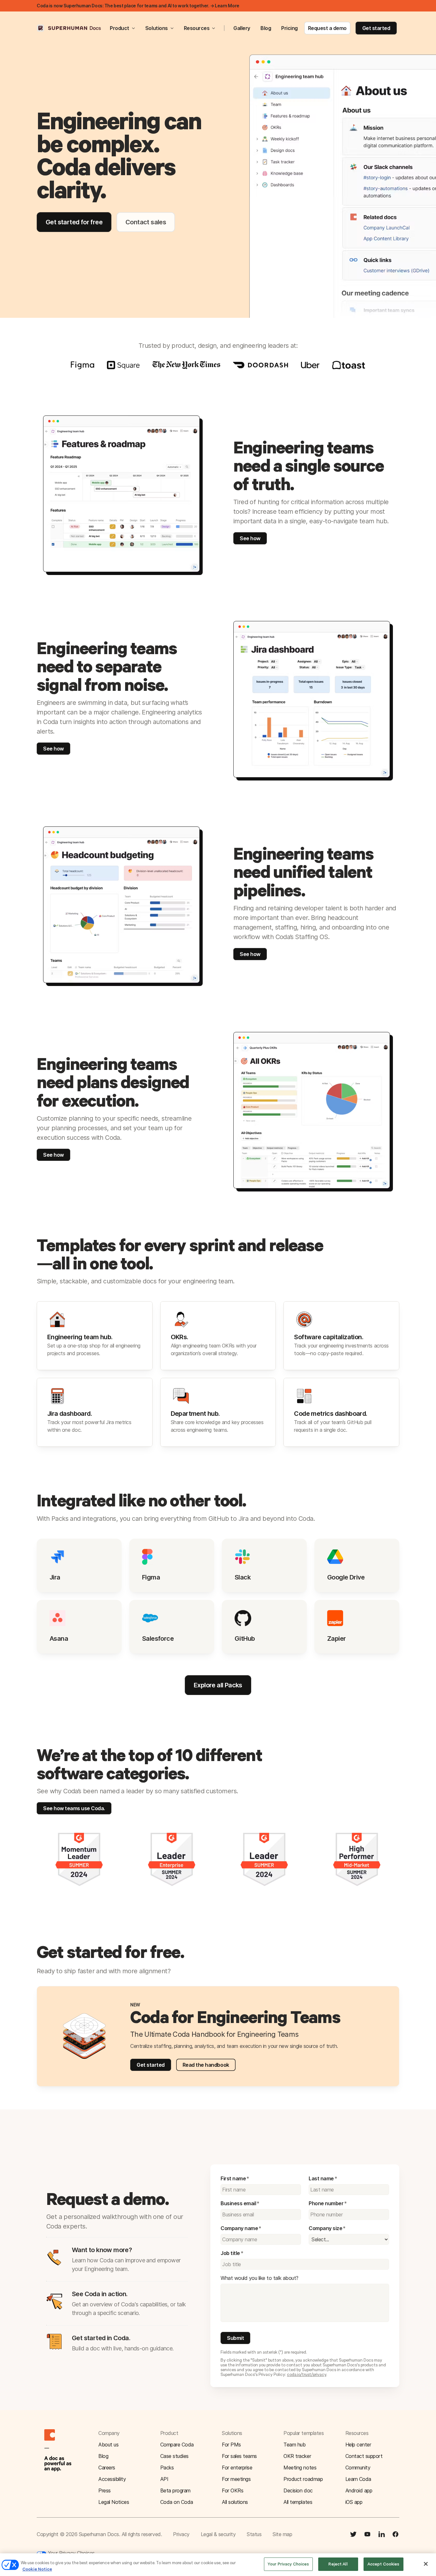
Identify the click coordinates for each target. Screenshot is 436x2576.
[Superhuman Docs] (69, 28)
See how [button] (250, 538)
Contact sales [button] (146, 222)
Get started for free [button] (74, 222)
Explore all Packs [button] (218, 1685)
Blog (266, 28)
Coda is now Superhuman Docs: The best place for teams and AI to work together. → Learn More (138, 6)
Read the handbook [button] (206, 2065)
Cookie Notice (37, 2569)
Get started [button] (376, 28)
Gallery (242, 28)
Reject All (338, 2564)
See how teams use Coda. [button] (74, 1808)
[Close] (426, 2564)
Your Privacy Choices (71, 2553)
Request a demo (327, 28)
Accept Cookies (383, 2564)
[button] (218, 2036)
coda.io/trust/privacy (307, 2374)
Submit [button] (235, 2338)
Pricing (289, 28)
